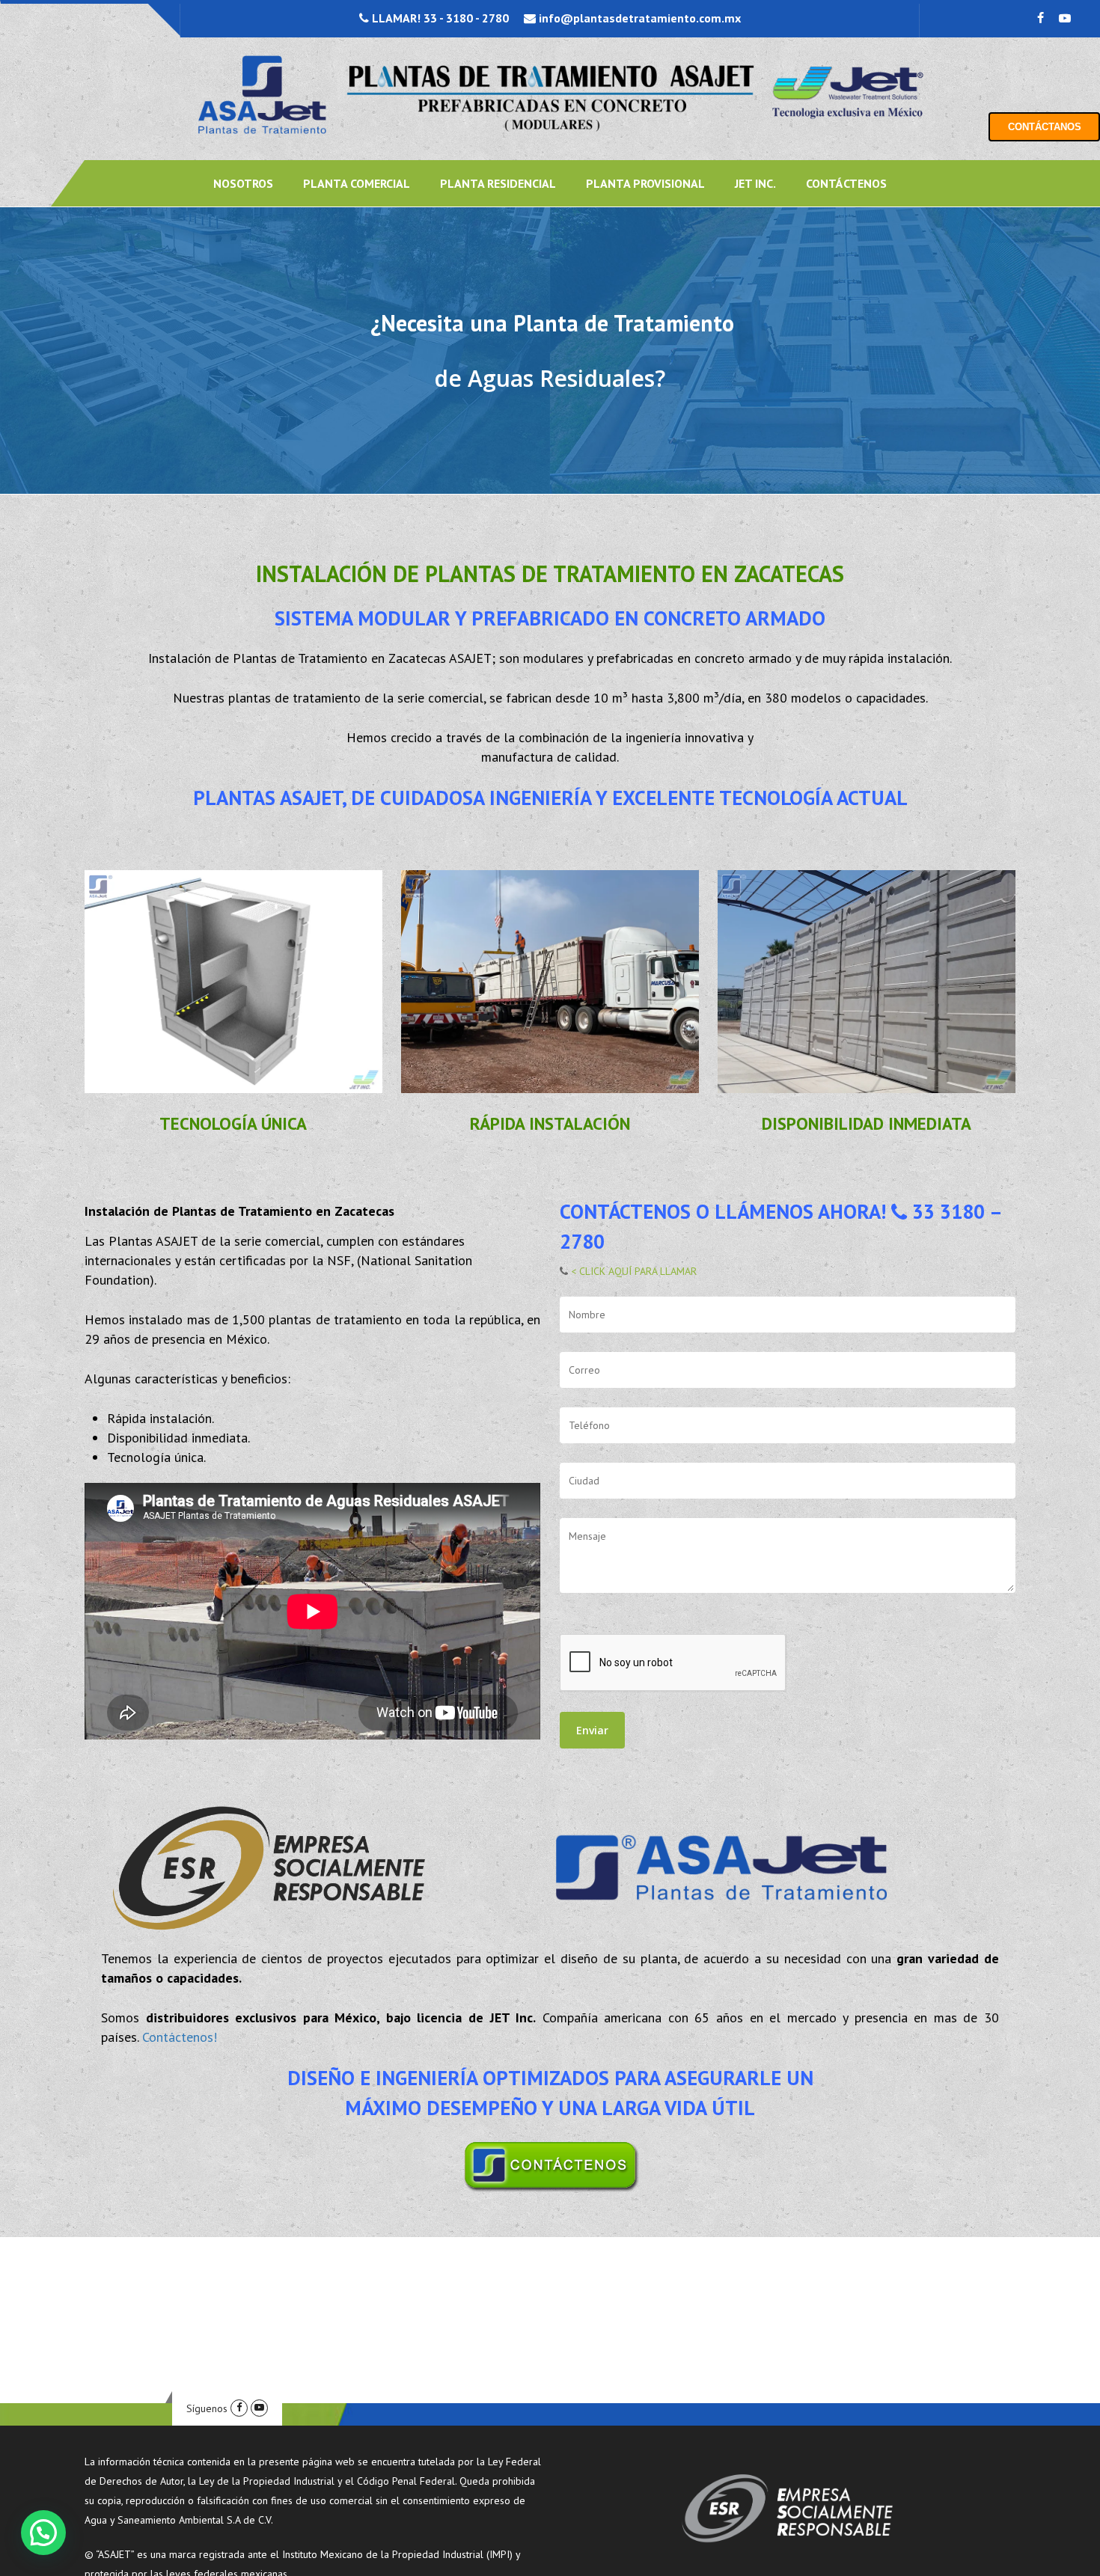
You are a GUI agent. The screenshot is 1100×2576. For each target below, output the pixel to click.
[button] (43, 2533)
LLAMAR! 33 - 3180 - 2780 (439, 18)
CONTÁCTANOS (1045, 127)
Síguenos (207, 2408)
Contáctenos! (180, 2037)
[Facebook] (239, 2408)
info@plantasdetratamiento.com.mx (638, 18)
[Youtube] (259, 2408)
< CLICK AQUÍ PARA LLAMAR (632, 1271)
